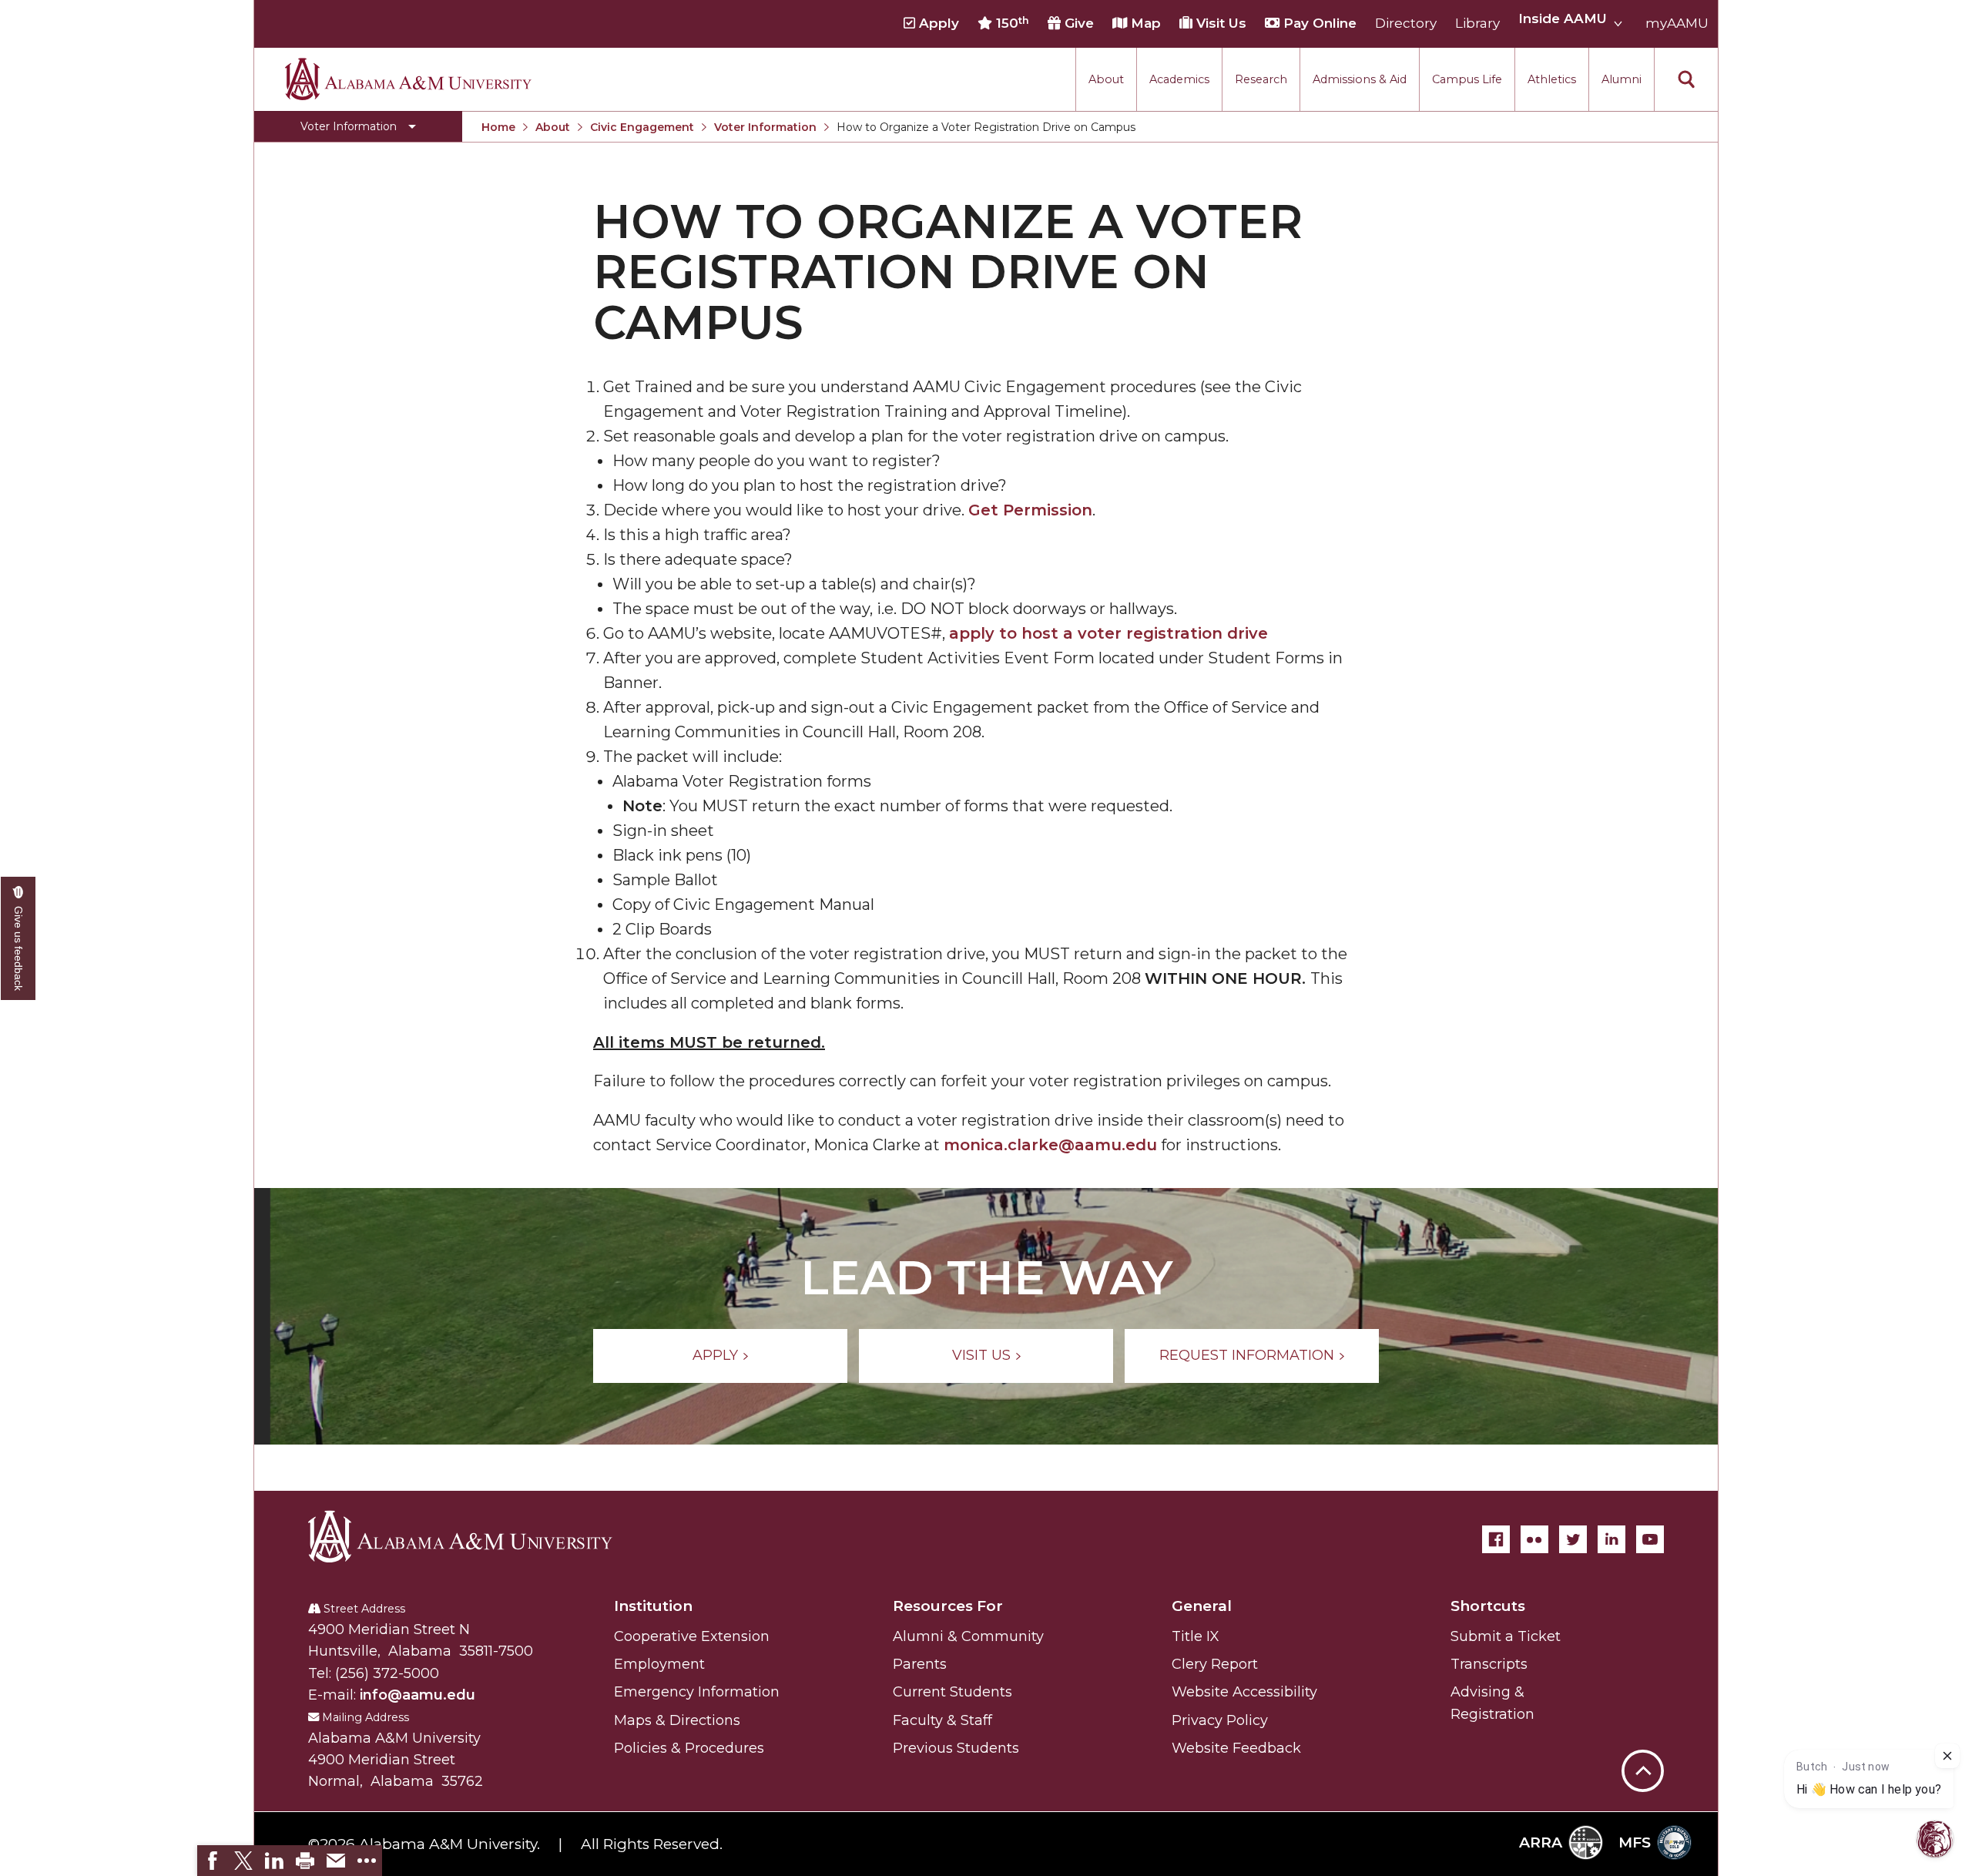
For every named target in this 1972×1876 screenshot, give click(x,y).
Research (1261, 79)
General (1202, 1606)
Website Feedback (1236, 1748)
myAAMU (1677, 24)
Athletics (1552, 79)
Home (498, 127)
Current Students (952, 1692)
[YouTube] (1650, 1539)
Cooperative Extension (692, 1636)
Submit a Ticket (1506, 1636)
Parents (920, 1664)
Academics (1179, 79)
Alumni (1622, 79)
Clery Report (1215, 1664)
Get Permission (1030, 510)
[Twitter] (1573, 1539)
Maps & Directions (677, 1720)
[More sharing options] (367, 1861)
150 (1011, 23)
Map (1144, 24)
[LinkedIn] (1611, 1539)
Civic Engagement (642, 127)
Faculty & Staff (942, 1720)
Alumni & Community (968, 1636)
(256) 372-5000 (387, 1673)
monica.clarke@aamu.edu (1050, 1145)
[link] (213, 1861)
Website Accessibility (1244, 1692)
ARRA (1541, 1842)
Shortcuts (1488, 1606)
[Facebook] (1496, 1539)
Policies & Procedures (689, 1748)
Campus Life (1467, 79)
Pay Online (1318, 24)
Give (1077, 24)
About (1106, 79)
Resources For (948, 1606)
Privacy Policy (1220, 1720)
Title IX (1196, 1636)
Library (1477, 24)
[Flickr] (1534, 1539)
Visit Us (1219, 24)
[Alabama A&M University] (474, 1536)
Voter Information (765, 127)
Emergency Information (697, 1692)
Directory (1406, 24)
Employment (659, 1664)
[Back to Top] (1643, 1695)
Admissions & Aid (1360, 79)
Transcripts (1489, 1664)
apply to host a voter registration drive (1108, 633)
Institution (653, 1606)
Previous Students (956, 1748)
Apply (937, 24)
